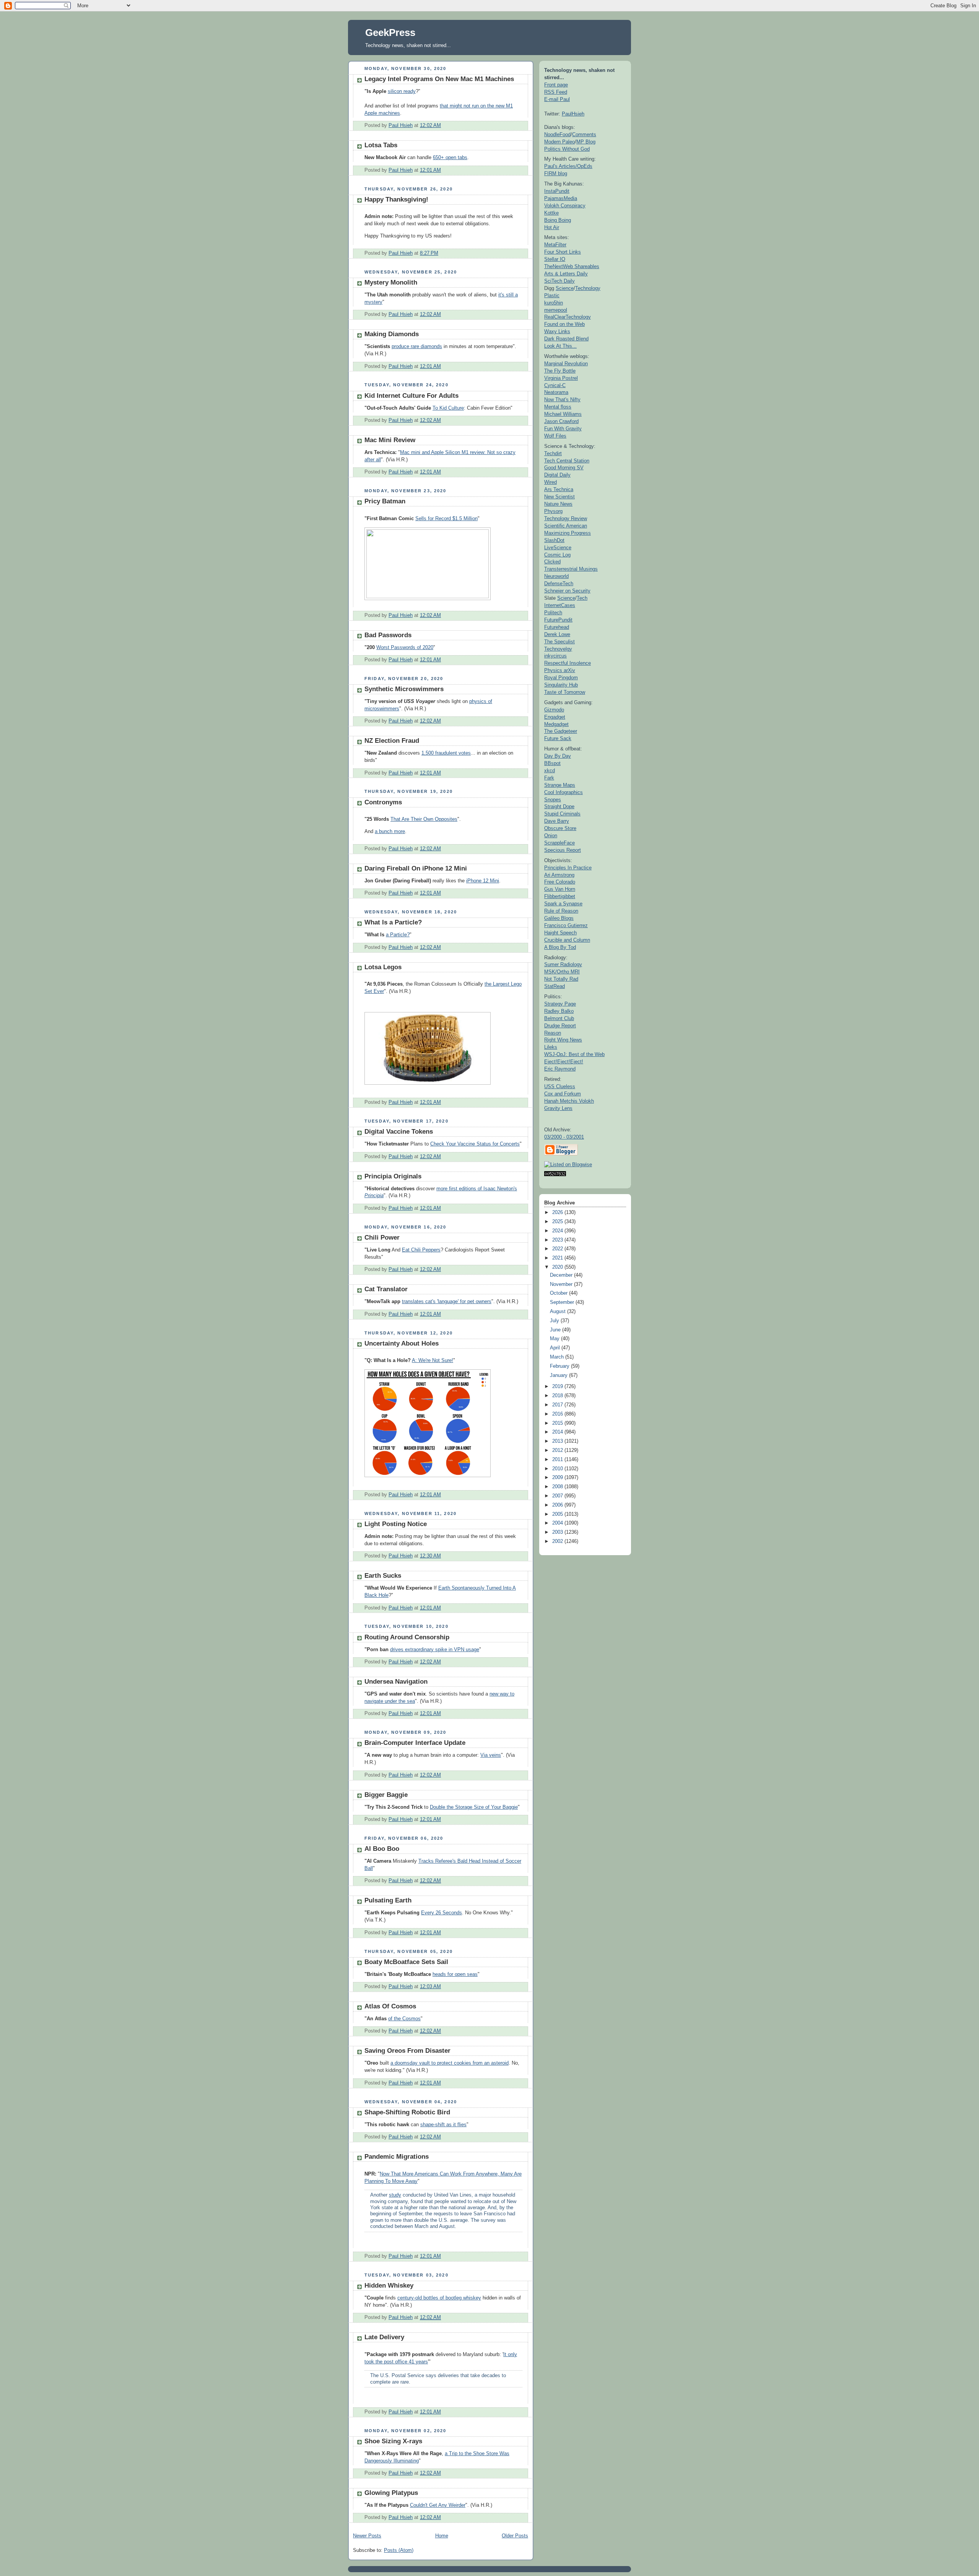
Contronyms (383, 802)
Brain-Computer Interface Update (415, 1743)
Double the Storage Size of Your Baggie (474, 1807)
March (558, 1357)
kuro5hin (554, 303)
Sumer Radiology (563, 964)
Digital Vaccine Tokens (399, 1132)
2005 (558, 1514)
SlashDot (554, 540)
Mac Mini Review (390, 440)
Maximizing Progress (568, 533)
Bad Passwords (388, 635)
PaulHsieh (573, 114)
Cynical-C (555, 385)
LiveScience (558, 548)
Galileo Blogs (559, 918)
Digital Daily (557, 475)
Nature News (558, 504)
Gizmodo (554, 710)
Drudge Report (560, 1026)
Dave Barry (557, 821)
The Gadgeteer (561, 731)
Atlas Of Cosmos (390, 2006)
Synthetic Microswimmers (404, 689)
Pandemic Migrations (397, 2157)
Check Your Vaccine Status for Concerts (475, 1144)
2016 (558, 1414)
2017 (558, 1405)
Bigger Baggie (386, 1795)
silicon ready (402, 91)
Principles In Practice (568, 868)
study (395, 2195)
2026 (558, 1212)
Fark (549, 778)
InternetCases (560, 605)
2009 (558, 1478)
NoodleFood (557, 134)
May (555, 1339)
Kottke (551, 213)
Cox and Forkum (563, 1094)
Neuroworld (556, 576)
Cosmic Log (557, 555)
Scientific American (566, 526)
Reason (553, 1033)
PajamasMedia (561, 198)
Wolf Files (555, 436)
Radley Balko (559, 1011)
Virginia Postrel (561, 378)
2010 (558, 1469)
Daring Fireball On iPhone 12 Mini (416, 868)
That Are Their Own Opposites (424, 819)
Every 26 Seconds (442, 1913)
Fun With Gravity (563, 429)
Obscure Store (560, 828)
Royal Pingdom (561, 678)
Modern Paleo (559, 142)
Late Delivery (384, 2337)
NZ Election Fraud (392, 741)
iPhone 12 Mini (483, 881)
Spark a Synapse (563, 904)
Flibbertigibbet (560, 896)
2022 (558, 1249)
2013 (558, 1441)
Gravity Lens (558, 1108)
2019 (558, 1386)
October (559, 1293)
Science (565, 288)
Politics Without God (567, 149)
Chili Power (382, 1238)
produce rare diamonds (417, 347)
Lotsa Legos (383, 967)
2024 (558, 1231)
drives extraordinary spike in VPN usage (435, 1650)
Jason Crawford (561, 421)
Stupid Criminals (562, 814)
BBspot (552, 763)
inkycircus (555, 656)
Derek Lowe (557, 634)
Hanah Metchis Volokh (569, 1101)
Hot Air (552, 227)
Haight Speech (560, 933)
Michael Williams (563, 414)
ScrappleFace (559, 843)
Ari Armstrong (559, 875)
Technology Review (566, 518)
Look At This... (560, 346)
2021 (558, 1258)
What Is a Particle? (393, 922)
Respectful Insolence (568, 663)
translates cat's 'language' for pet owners (447, 1302)
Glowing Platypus (391, 2493)
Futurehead (557, 627)
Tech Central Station (567, 461)
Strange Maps (560, 785)
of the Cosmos (404, 2019)
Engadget (555, 717)
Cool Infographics (563, 792)
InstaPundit (557, 191)
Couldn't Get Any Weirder (438, 2505)
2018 (558, 1396)
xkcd (550, 771)
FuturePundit (558, 620)
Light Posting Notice (396, 1524)
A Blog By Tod (560, 947)
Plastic (552, 295)
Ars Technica (559, 489)
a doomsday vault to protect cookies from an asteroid (450, 2063)
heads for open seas (455, 1974)
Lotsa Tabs (381, 145)
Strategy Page (560, 1004)
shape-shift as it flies (443, 2125)
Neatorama (556, 392)
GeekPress (390, 33)
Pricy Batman (385, 501)
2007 (558, 1496)
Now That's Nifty (562, 399)
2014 (558, 1432)
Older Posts (515, 2536)
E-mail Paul (557, 99)
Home (442, 2536)
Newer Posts (367, 2536)
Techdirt (553, 453)
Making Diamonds (392, 334)
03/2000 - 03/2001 (564, 1137)
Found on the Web (564, 324)
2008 (558, 1487)
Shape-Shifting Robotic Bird (407, 2112)
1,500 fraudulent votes (446, 753)
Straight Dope (559, 806)
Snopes (553, 800)
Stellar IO (555, 259)
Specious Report (563, 850)
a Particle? (398, 935)
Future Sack (558, 738)
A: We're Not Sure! (433, 1360)
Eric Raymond (560, 1069)
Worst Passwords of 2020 (405, 648)
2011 (558, 1460)
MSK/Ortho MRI (562, 972)
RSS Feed (556, 92)
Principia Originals (393, 1176)
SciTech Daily (559, 281)
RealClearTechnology (568, 317)
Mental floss (558, 407)
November (562, 1284)
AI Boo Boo (382, 1849)
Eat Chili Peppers (421, 1250)
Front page (556, 85)
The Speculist (559, 642)
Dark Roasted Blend (566, 339)
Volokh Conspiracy (565, 206)
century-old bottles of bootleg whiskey (439, 2298)
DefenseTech (559, 583)
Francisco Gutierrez (566, 925)
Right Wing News (563, 1040)
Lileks (551, 1047)
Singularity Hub (561, 685)
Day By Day (558, 756)
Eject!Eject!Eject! (564, 1062)
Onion (551, 836)
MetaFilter (555, 245)
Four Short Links (563, 252)
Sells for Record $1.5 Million (446, 519)
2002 (558, 1541)
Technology (588, 288)
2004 (558, 1523)
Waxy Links (557, 331)
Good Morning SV (564, 468)
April (556, 1348)
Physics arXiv (560, 670)
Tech (582, 598)
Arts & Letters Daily (566, 274)
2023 (558, 1240)
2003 (558, 1532)
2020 (558, 1267)
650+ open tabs (450, 158)
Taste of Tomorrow (565, 692)
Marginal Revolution (566, 364)
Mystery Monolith (391, 282)
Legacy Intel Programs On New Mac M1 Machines (439, 79)
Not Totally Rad (561, 979)
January (559, 1375)
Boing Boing (558, 220)
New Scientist (559, 497)
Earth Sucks (383, 1576)
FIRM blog (556, 173)
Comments (584, 134)
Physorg (553, 511)
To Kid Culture (448, 408)
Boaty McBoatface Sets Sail (406, 1962)
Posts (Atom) (399, 2550)
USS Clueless (560, 1086)
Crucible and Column (567, 940)
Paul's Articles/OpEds (568, 166)
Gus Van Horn (560, 889)
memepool (556, 310)
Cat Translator (386, 1289)
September (563, 1302)
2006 (558, 1505)
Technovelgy (558, 649)
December (562, 1275)
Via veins (491, 1755)
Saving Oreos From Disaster (407, 2051)
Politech (553, 613)
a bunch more (390, 832)
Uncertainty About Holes (402, 1343)
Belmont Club (559, 1018)
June (556, 1330)
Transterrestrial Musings (571, 569)
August (559, 1312)
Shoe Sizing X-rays (393, 2441)
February (560, 1366)
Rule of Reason (561, 911)
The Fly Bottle (560, 371)
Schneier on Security (567, 591)
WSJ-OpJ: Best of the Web (574, 1054)
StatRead (555, 986)
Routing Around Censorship (407, 1637)
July (555, 1321)
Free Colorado (560, 882)
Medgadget (556, 724)
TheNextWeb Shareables (572, 266)
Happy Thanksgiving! (396, 199)
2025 (558, 1222)
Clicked (552, 562)
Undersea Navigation (396, 1682)
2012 (558, 1450)
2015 (558, 1423)
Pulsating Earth (388, 1900)
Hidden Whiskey (389, 2286)
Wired (550, 482)
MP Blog (586, 142)
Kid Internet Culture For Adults (411, 396)
